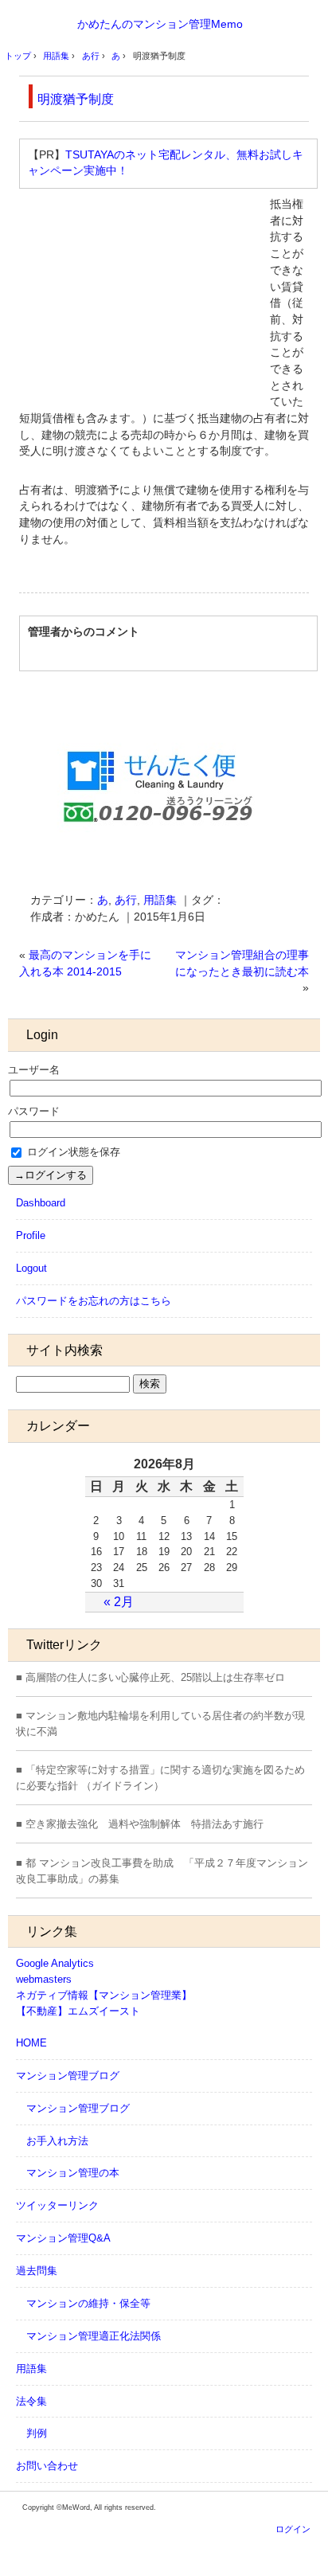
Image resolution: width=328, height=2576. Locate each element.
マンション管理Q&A (63, 2238)
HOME (31, 2043)
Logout (31, 1268)
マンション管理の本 (73, 2173)
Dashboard (41, 1203)
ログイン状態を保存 (72, 1152)
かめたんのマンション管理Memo (160, 24)
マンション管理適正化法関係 (94, 2336)
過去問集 (37, 2271)
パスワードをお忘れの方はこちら (94, 1301)
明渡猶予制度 (76, 99)
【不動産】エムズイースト (78, 2011)
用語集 (160, 900)
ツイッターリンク (57, 2205)
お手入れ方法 (57, 2141)
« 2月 (119, 1602)
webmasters (44, 1979)
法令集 (31, 2401)
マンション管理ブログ (68, 2076)
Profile (31, 1235)
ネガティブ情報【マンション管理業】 (104, 1995)
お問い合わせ (47, 2466)
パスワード (34, 1111)
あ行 (126, 900)
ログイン (293, 2529)
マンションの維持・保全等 (88, 2303)
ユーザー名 (34, 1070)
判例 (37, 2433)
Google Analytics (55, 1963)
